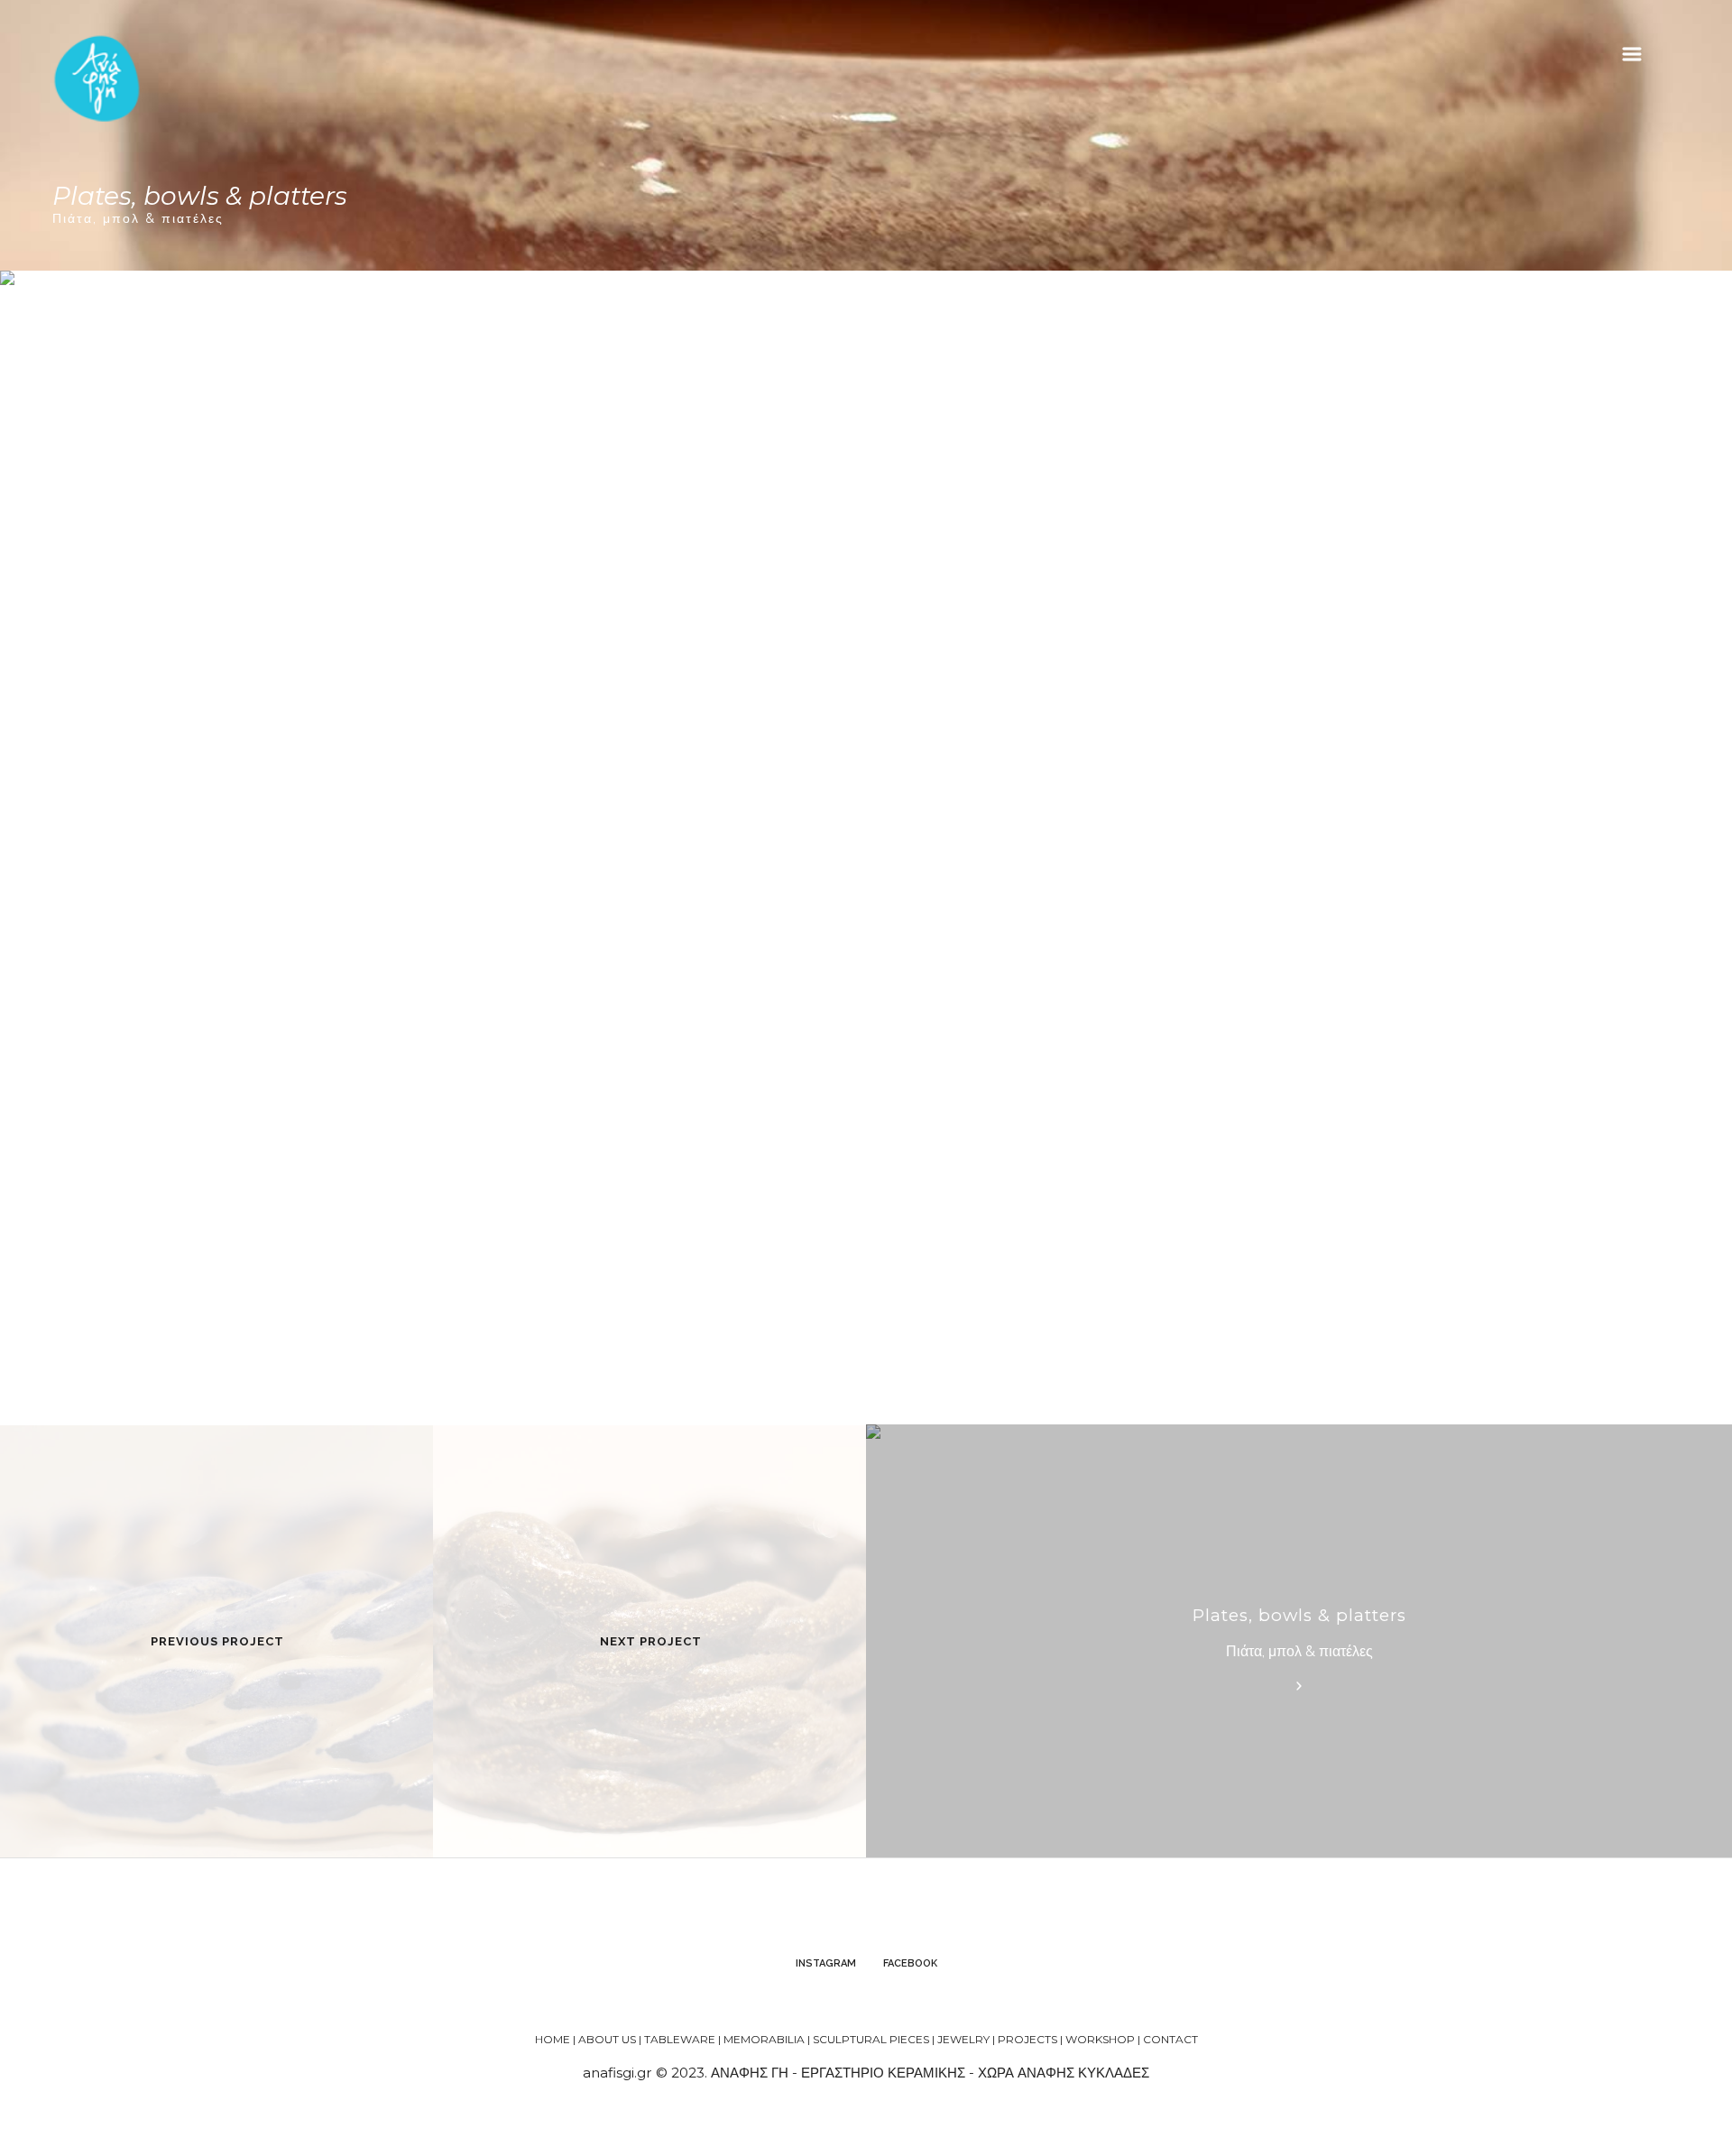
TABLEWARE (680, 2039)
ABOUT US (607, 2039)
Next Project (651, 1641)
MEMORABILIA (764, 2039)
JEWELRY (963, 2039)
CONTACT (1170, 2039)
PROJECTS (1027, 2039)
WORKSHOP (1100, 2039)
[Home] (97, 78)
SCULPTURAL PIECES (871, 2039)
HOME (553, 2039)
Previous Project (217, 1641)
